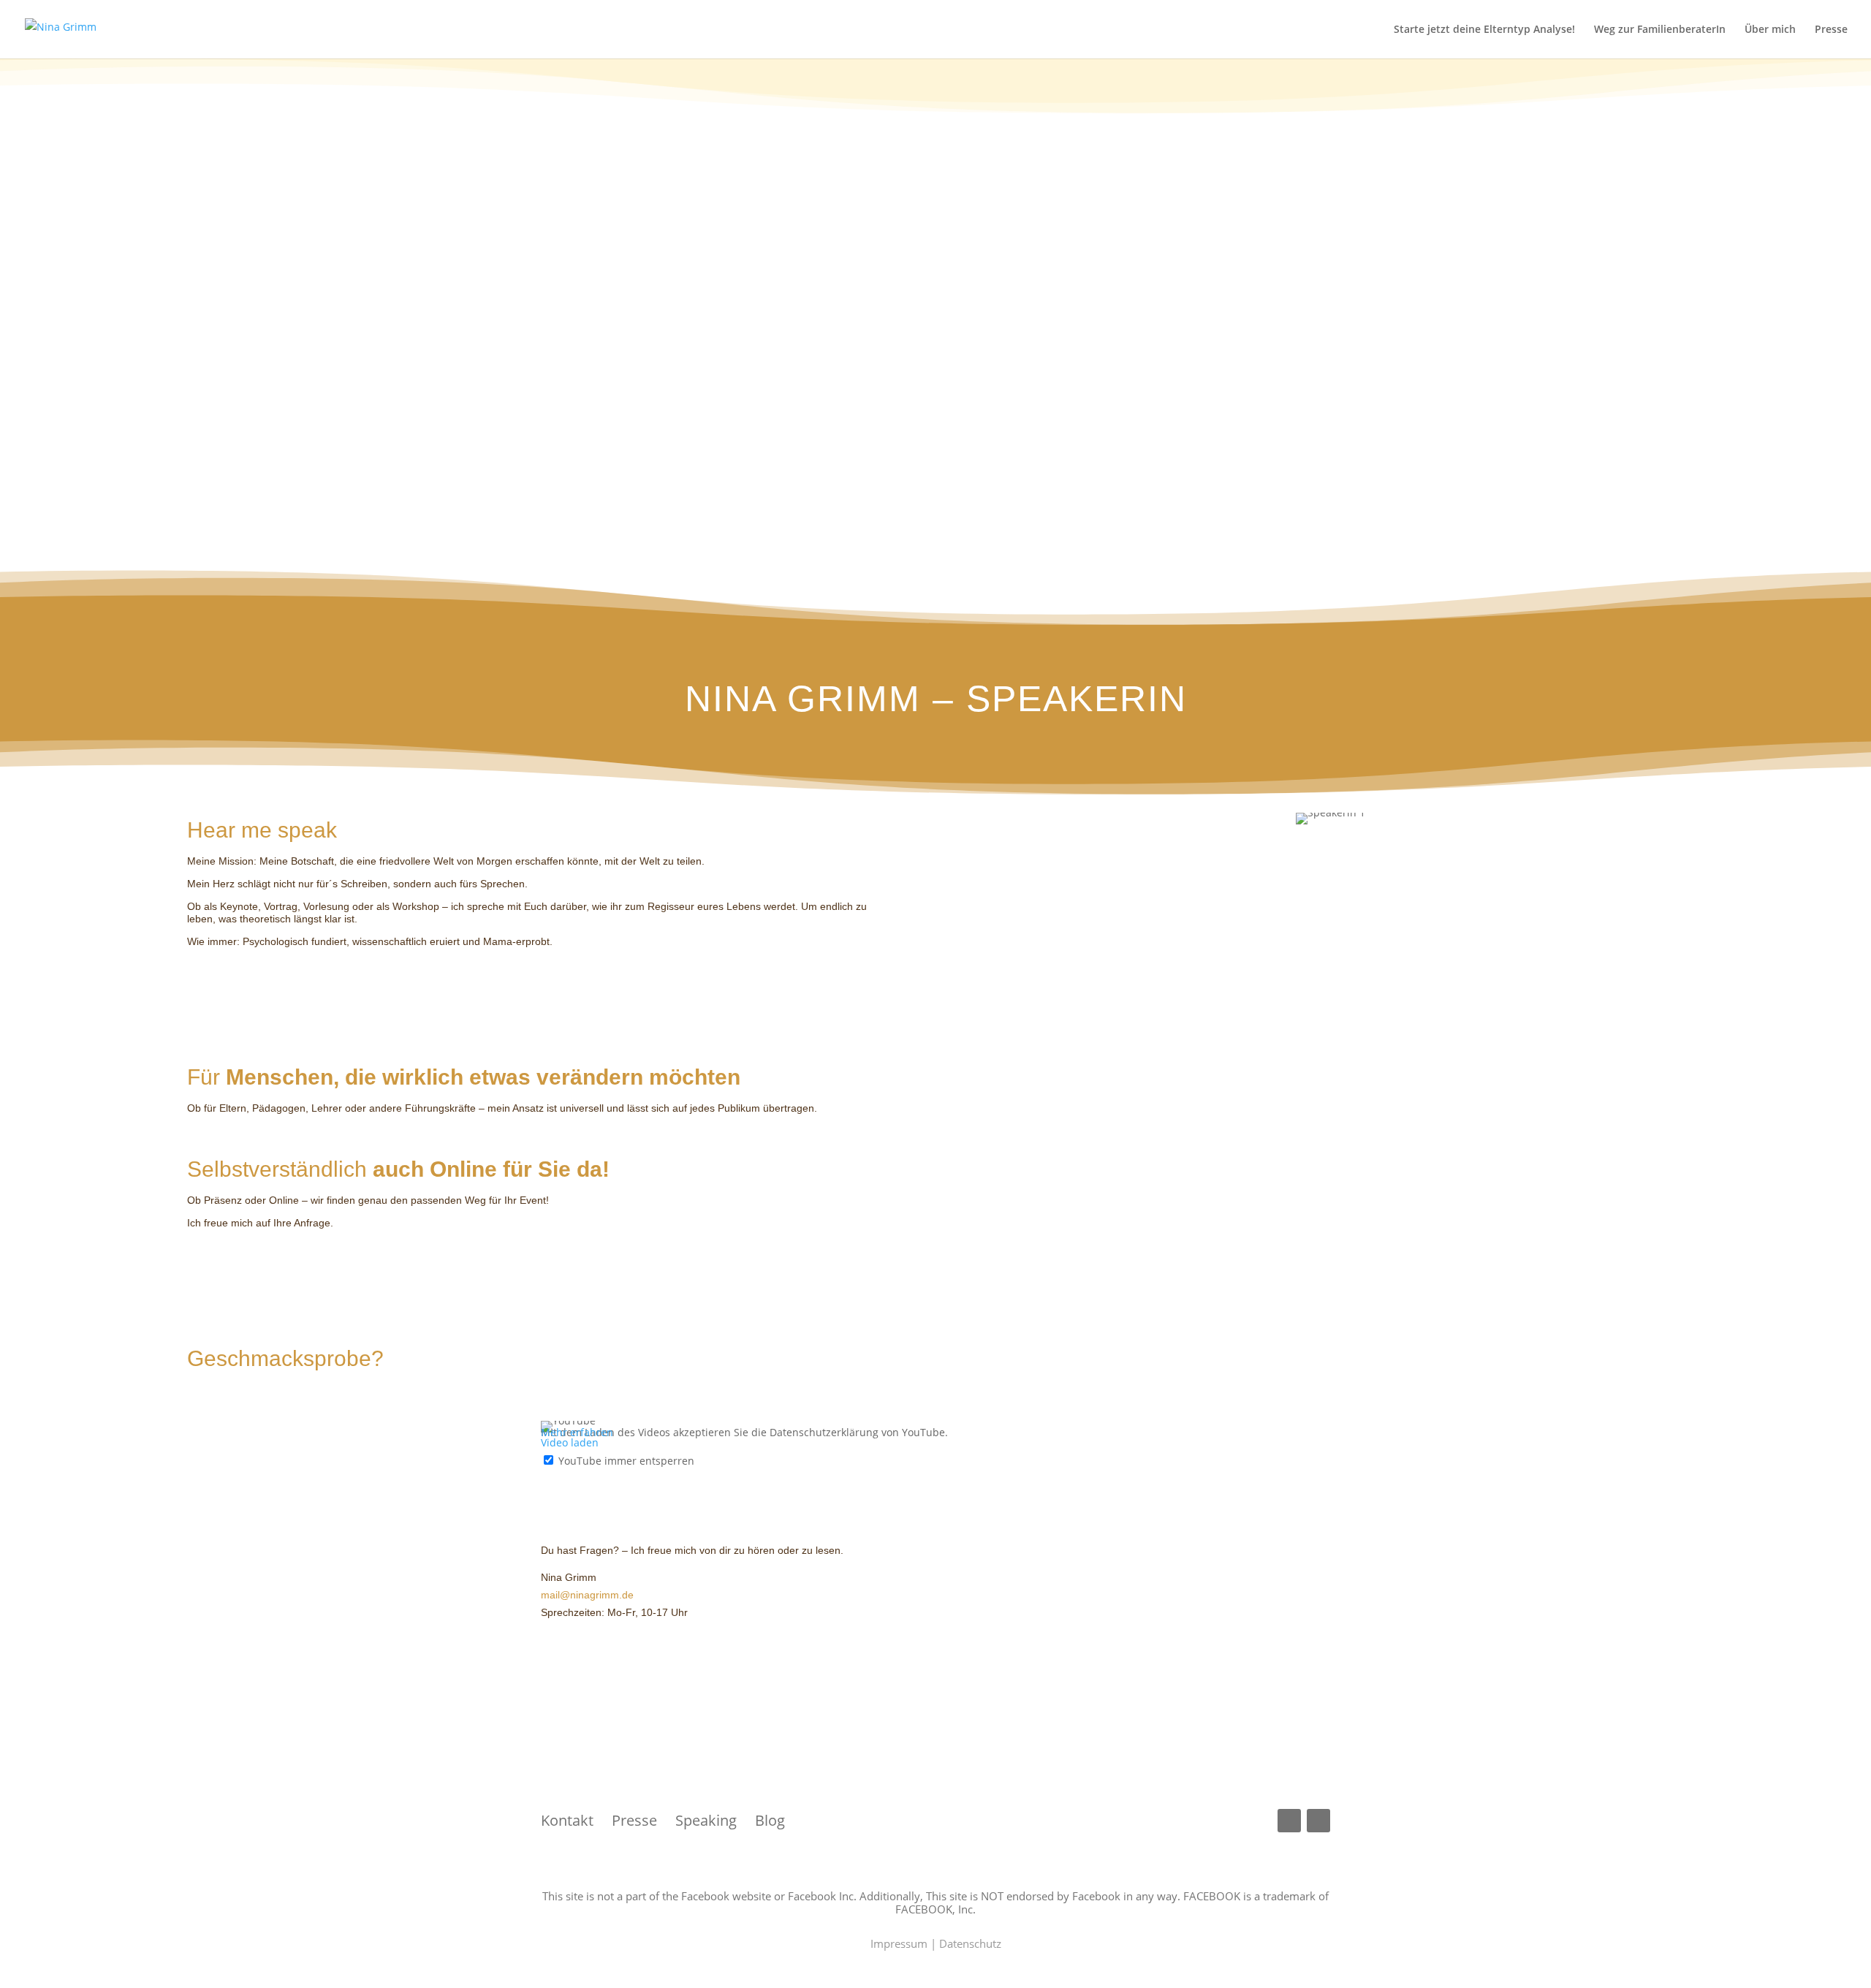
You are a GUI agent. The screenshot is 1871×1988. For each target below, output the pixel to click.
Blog (770, 1820)
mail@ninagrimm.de (587, 1595)
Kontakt (576, 1820)
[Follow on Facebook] (1289, 1821)
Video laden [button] (570, 1442)
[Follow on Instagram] (1318, 1821)
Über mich (1770, 30)
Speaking (706, 1820)
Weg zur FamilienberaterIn (1660, 30)
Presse (1831, 30)
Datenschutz (970, 1943)
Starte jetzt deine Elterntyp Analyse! (1484, 30)
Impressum (899, 1943)
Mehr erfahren (577, 1432)
